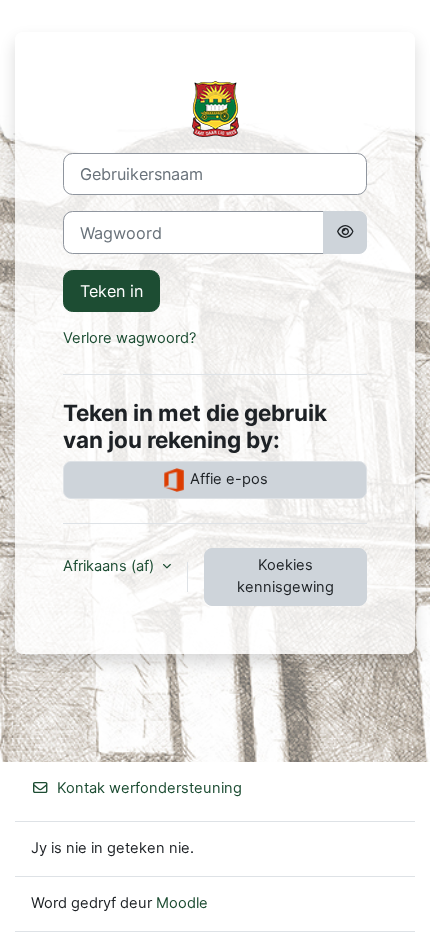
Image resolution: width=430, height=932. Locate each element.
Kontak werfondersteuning (149, 788)
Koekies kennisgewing (285, 576)
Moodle (182, 903)
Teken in (111, 291)
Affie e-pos (227, 479)
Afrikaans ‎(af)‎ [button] (110, 566)
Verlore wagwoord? (129, 338)
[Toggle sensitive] (345, 232)
